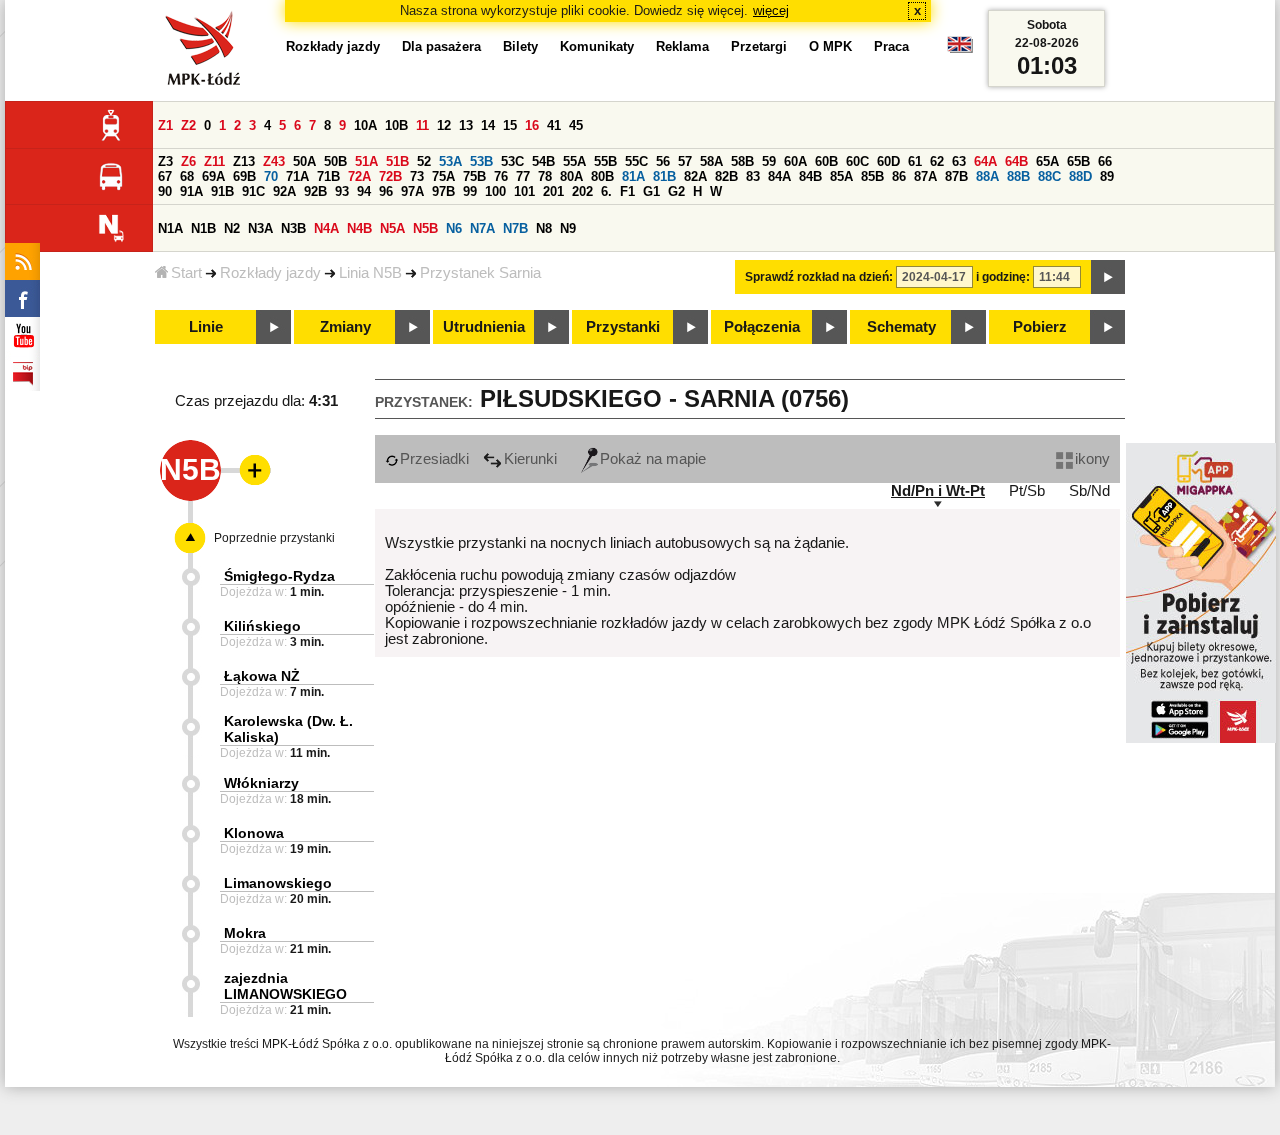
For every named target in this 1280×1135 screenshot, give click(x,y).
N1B (203, 228)
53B (481, 161)
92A (284, 191)
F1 (627, 191)
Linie (206, 327)
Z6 (188, 161)
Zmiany (345, 327)
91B (222, 191)
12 (444, 125)
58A (711, 161)
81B (664, 176)
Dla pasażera (441, 46)
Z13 (244, 161)
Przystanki (623, 327)
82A (695, 176)
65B (1078, 161)
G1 (651, 191)
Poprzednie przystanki (274, 538)
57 (685, 161)
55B (605, 161)
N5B (425, 228)
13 (466, 125)
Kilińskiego (262, 626)
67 (165, 176)
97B (443, 191)
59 (769, 161)
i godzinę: (1003, 277)
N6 (454, 228)
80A (571, 176)
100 (495, 191)
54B (543, 161)
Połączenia (762, 327)
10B (396, 125)
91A (191, 191)
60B (826, 161)
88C (1049, 176)
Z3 (165, 161)
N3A (260, 228)
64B (1016, 161)
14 (488, 125)
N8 (544, 228)
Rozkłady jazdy (270, 273)
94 (364, 191)
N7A (482, 228)
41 (554, 125)
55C (636, 161)
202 (582, 191)
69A (213, 176)
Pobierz (1040, 327)
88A (987, 176)
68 (187, 176)
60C (857, 161)
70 (271, 176)
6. (606, 191)
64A (985, 161)
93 (342, 191)
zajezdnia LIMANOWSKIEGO (285, 986)
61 (915, 161)
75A (443, 176)
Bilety (520, 46)
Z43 (274, 161)
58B (742, 161)
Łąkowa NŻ (262, 676)
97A (412, 191)
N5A (392, 228)
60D (888, 161)
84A (779, 176)
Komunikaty (597, 46)
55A (574, 161)
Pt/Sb (1027, 491)
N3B (293, 228)
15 (510, 125)
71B (328, 176)
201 (553, 191)
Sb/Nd (1089, 491)
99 (470, 191)
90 (165, 191)
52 (424, 161)
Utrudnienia (484, 327)
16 (532, 125)
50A (304, 161)
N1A (170, 228)
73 (417, 176)
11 (422, 125)
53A (450, 161)
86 (899, 176)
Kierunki (530, 459)
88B (1018, 176)
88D (1080, 176)
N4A (326, 228)
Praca (891, 46)
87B (956, 176)
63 (959, 161)
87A (925, 176)
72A (359, 176)
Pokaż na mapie (653, 459)
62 (937, 161)
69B (244, 176)
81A (633, 176)
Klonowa (254, 833)
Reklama (682, 46)
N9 (568, 228)
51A (366, 161)
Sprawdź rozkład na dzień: (819, 277)
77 (523, 176)
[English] (960, 49)
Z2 (188, 125)
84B (810, 176)
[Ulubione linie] (249, 470)
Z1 (165, 125)
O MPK (830, 46)
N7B (515, 228)
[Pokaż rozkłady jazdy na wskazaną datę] (1108, 277)
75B (474, 176)
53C (512, 161)
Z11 (214, 161)
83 (753, 176)
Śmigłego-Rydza (279, 576)
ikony (1092, 459)
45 (576, 125)
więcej (771, 10)
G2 (676, 191)
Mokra (245, 933)
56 (663, 161)
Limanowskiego (278, 883)
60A (795, 161)
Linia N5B (370, 273)
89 (1107, 176)
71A (297, 176)
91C (253, 191)
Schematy (901, 327)
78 (545, 176)
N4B (359, 228)
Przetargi (759, 46)
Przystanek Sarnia (480, 273)
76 (501, 176)
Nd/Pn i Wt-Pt (938, 491)
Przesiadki (434, 459)
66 (1105, 161)
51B (397, 161)
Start (186, 273)
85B (872, 176)
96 (386, 191)
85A (841, 176)
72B (390, 176)
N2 (232, 228)
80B (602, 176)
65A (1047, 161)
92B (315, 191)
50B (335, 161)
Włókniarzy (261, 783)
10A (365, 125)
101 (524, 191)
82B (726, 176)
